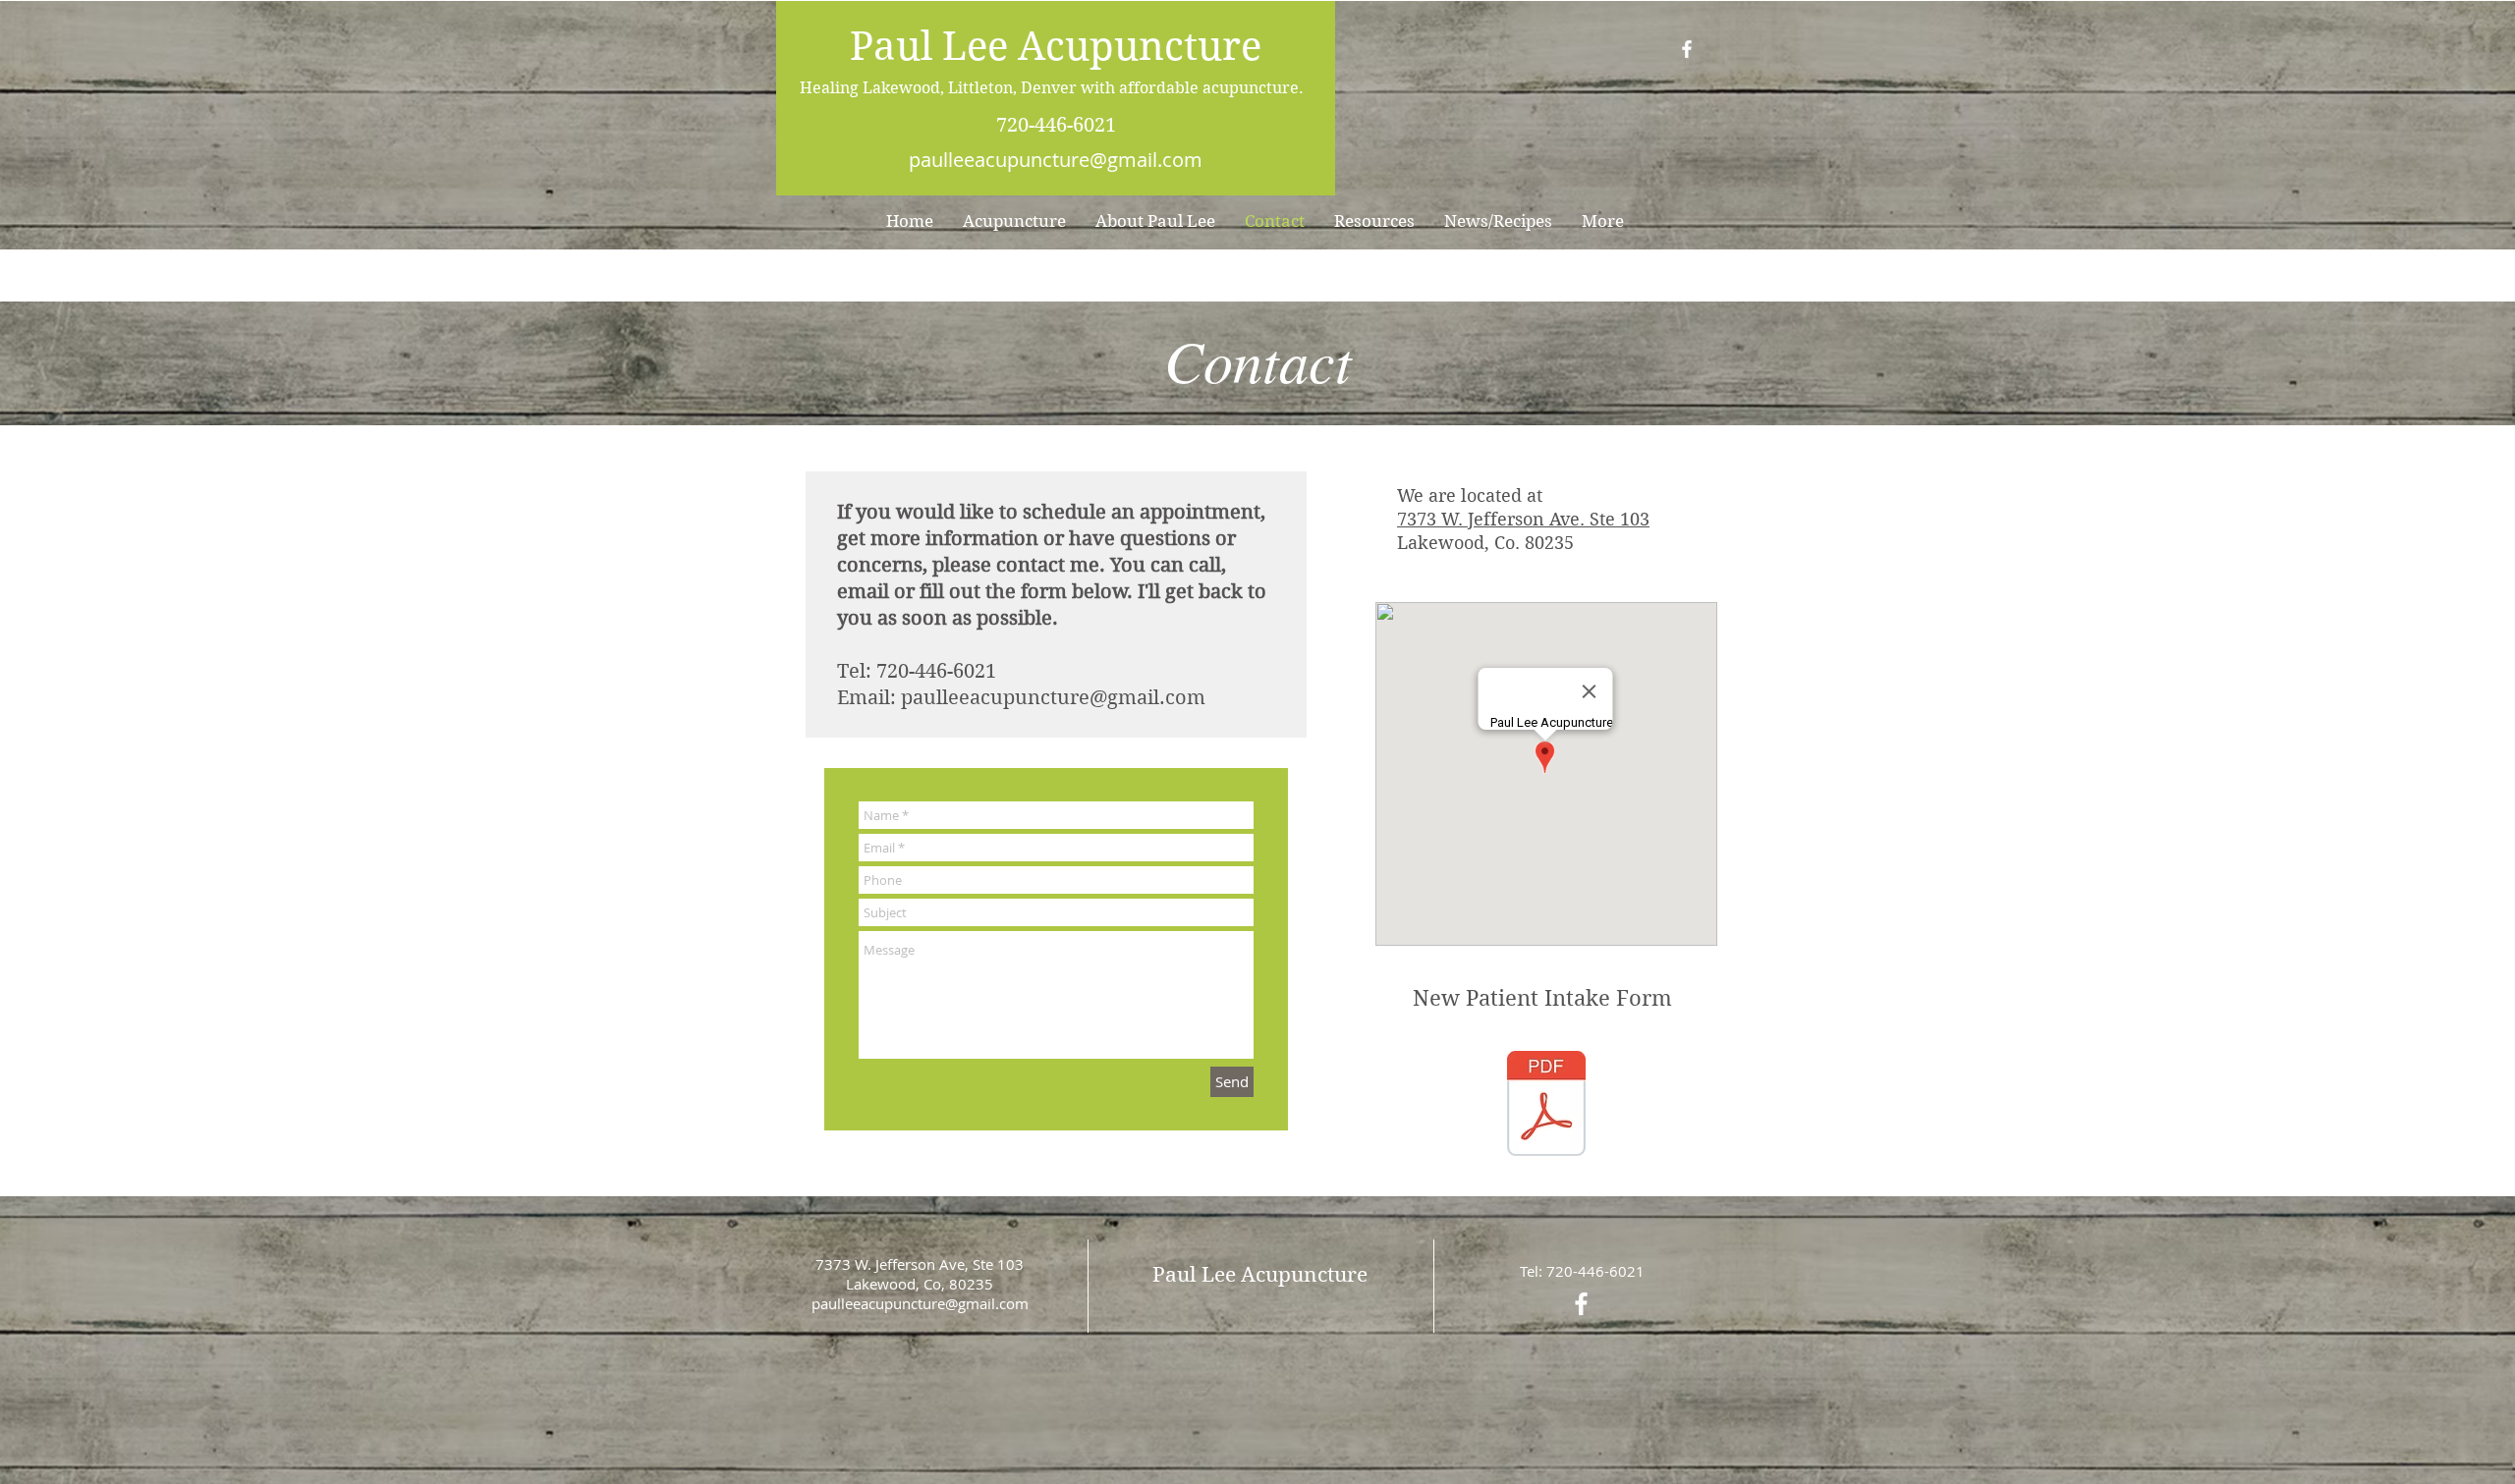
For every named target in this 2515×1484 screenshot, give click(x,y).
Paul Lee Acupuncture (1056, 46)
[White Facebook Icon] (1687, 49)
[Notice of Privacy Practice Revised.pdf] (1546, 1106)
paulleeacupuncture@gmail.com (1056, 160)
